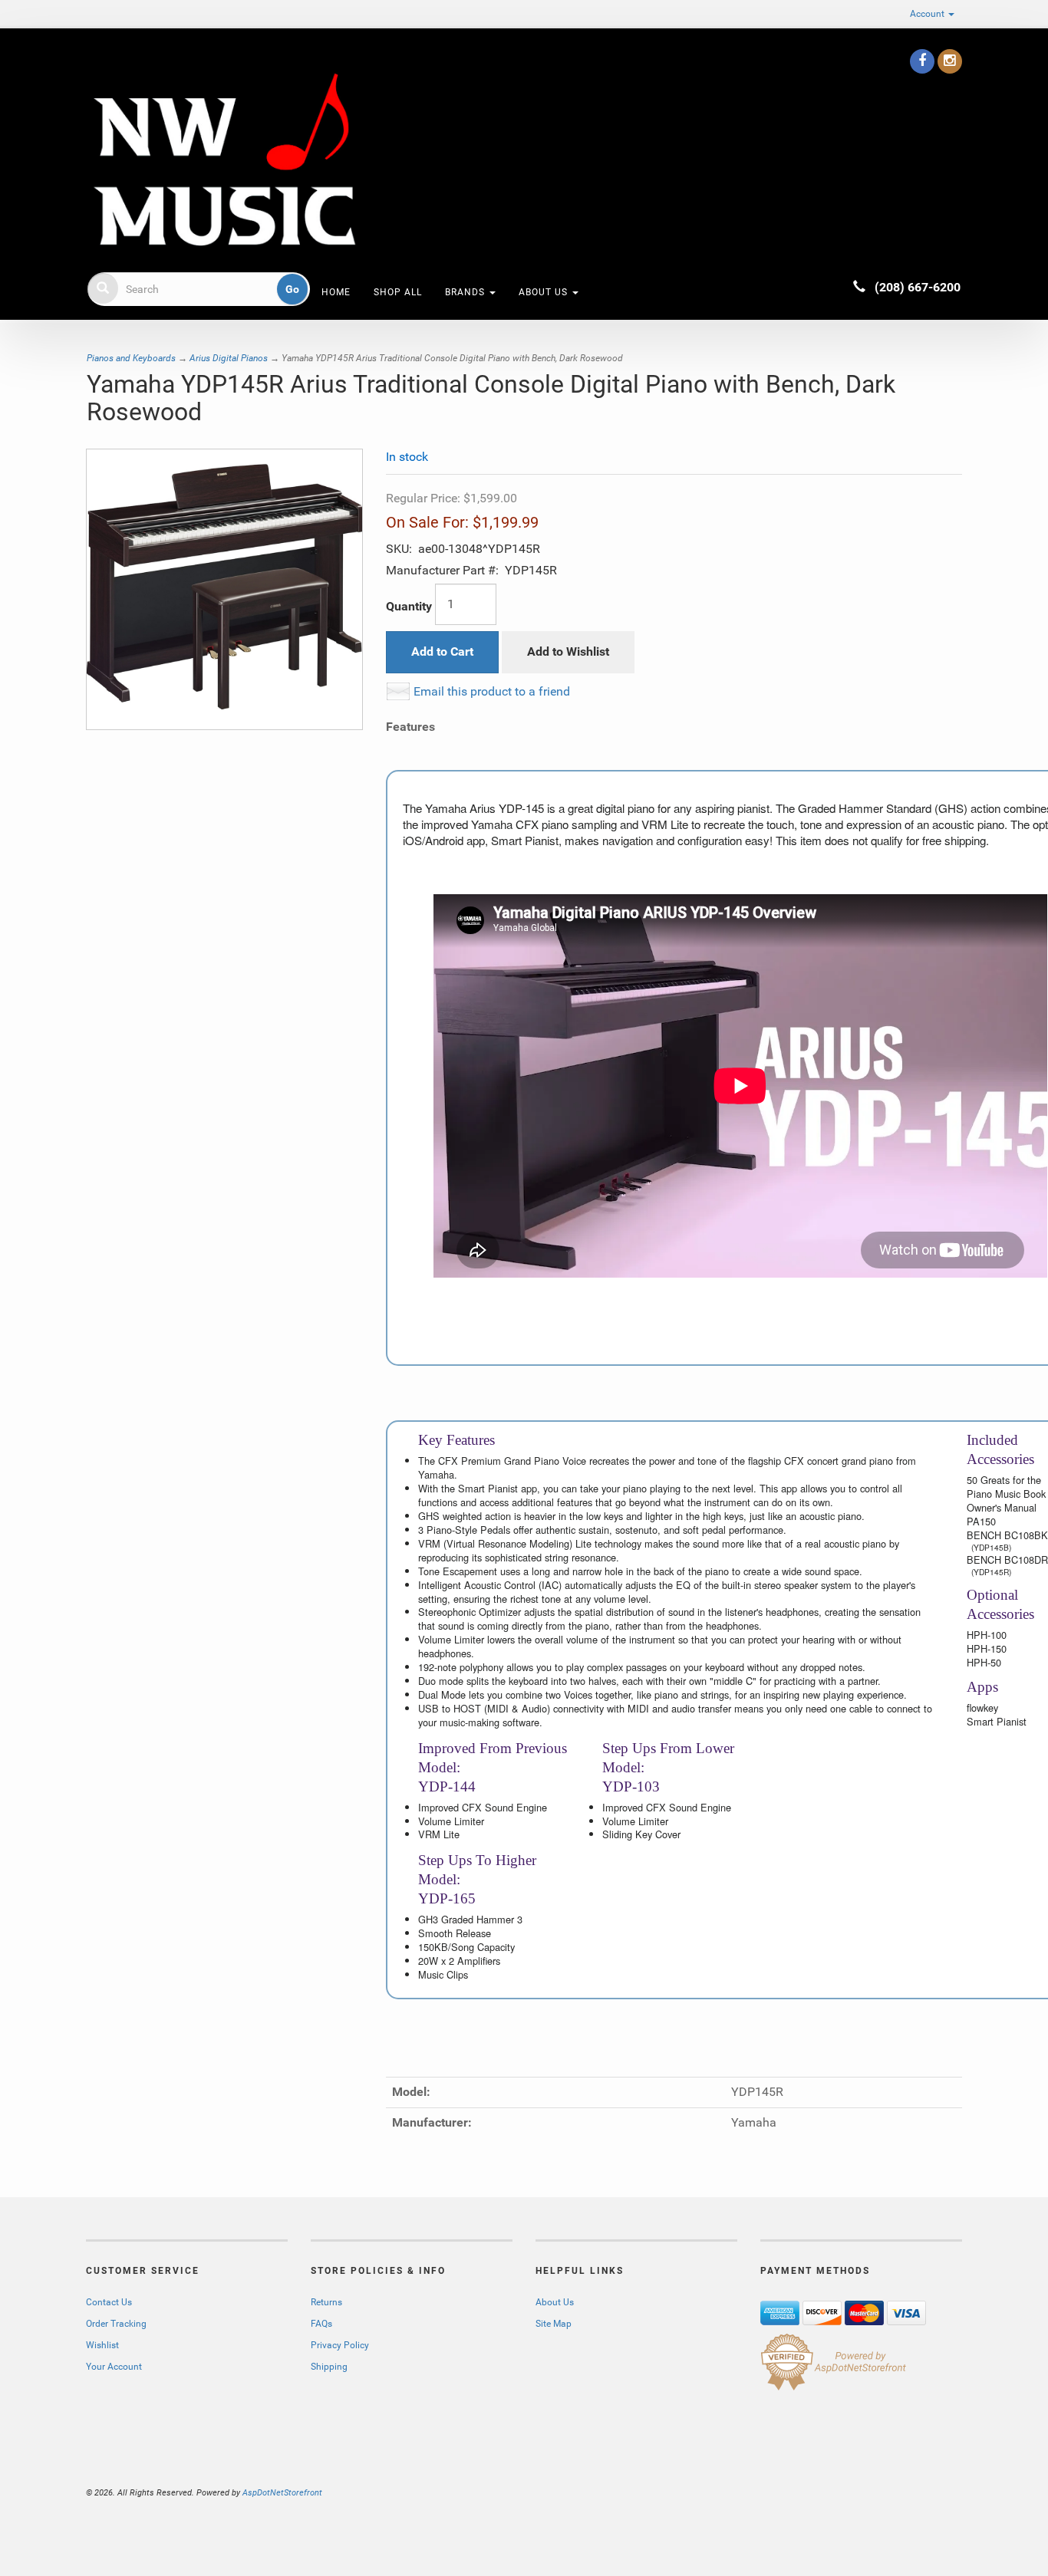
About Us (545, 292)
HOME (336, 292)
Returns (326, 2302)
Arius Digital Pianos (229, 358)
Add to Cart (442, 651)
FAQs (321, 2324)
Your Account (114, 2367)
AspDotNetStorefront (282, 2493)
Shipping (329, 2367)
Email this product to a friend (492, 691)
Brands (466, 292)
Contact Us (109, 2302)
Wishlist (102, 2345)
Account (928, 14)
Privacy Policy (340, 2345)
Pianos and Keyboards (131, 358)
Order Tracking (116, 2324)
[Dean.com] (224, 160)
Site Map (554, 2324)
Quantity (409, 606)
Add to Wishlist (568, 651)
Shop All (398, 292)
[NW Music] (87, 57)
